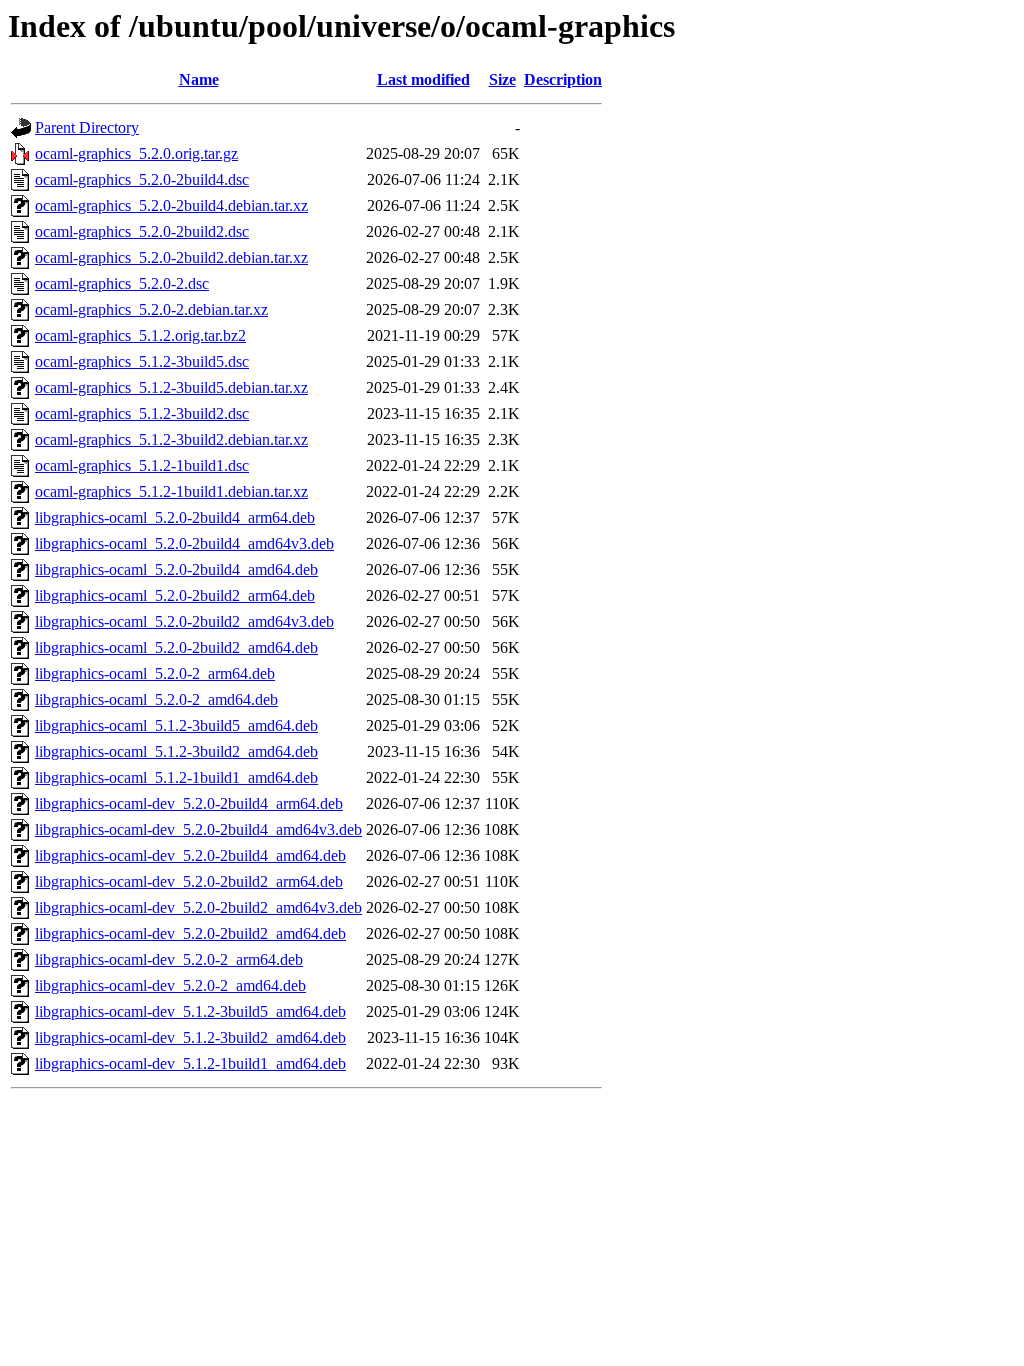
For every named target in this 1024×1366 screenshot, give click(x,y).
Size (502, 79)
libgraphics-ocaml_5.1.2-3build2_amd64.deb (176, 751)
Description (563, 79)
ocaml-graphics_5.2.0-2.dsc (122, 283)
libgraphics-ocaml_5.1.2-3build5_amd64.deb (176, 725)
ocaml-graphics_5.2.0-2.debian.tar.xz (151, 309)
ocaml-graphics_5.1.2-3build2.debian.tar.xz (171, 439)
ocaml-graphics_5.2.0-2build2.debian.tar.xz (171, 257)
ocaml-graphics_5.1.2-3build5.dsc (142, 361)
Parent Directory (87, 127)
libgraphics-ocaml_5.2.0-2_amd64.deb (156, 699)
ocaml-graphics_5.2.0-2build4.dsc (142, 179)
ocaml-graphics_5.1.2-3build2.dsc (142, 413)
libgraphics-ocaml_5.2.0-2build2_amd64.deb (176, 647)
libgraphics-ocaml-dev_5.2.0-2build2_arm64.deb (189, 881)
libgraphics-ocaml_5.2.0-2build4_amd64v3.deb (184, 543)
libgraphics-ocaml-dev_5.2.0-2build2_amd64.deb (190, 933)
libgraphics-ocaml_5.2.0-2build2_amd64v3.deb (184, 621)
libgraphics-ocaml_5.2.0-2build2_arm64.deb (175, 595)
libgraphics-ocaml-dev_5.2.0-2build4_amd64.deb (190, 855)
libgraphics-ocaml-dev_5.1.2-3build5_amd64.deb (190, 1011)
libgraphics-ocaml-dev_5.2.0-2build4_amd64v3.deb (198, 829)
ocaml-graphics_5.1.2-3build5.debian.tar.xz (171, 387)
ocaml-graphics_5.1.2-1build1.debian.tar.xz (171, 491)
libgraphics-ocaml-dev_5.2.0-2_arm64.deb (169, 959)
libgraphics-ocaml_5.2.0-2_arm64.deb (155, 673)
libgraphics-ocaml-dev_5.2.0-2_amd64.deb (170, 985)
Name (199, 79)
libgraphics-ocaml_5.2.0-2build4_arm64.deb (175, 517)
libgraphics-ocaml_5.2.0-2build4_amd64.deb (176, 569)
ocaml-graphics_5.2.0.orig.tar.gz (136, 153)
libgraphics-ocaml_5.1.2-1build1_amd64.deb (176, 777)
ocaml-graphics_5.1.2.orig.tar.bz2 (140, 335)
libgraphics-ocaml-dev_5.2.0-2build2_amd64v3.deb (198, 907)
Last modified (423, 79)
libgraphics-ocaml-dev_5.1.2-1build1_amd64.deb (190, 1063)
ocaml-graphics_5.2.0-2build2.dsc (142, 231)
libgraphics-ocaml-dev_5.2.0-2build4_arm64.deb (189, 803)
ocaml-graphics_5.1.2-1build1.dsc (142, 465)
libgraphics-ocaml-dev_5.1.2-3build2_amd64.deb (190, 1037)
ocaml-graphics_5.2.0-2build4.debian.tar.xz (171, 205)
